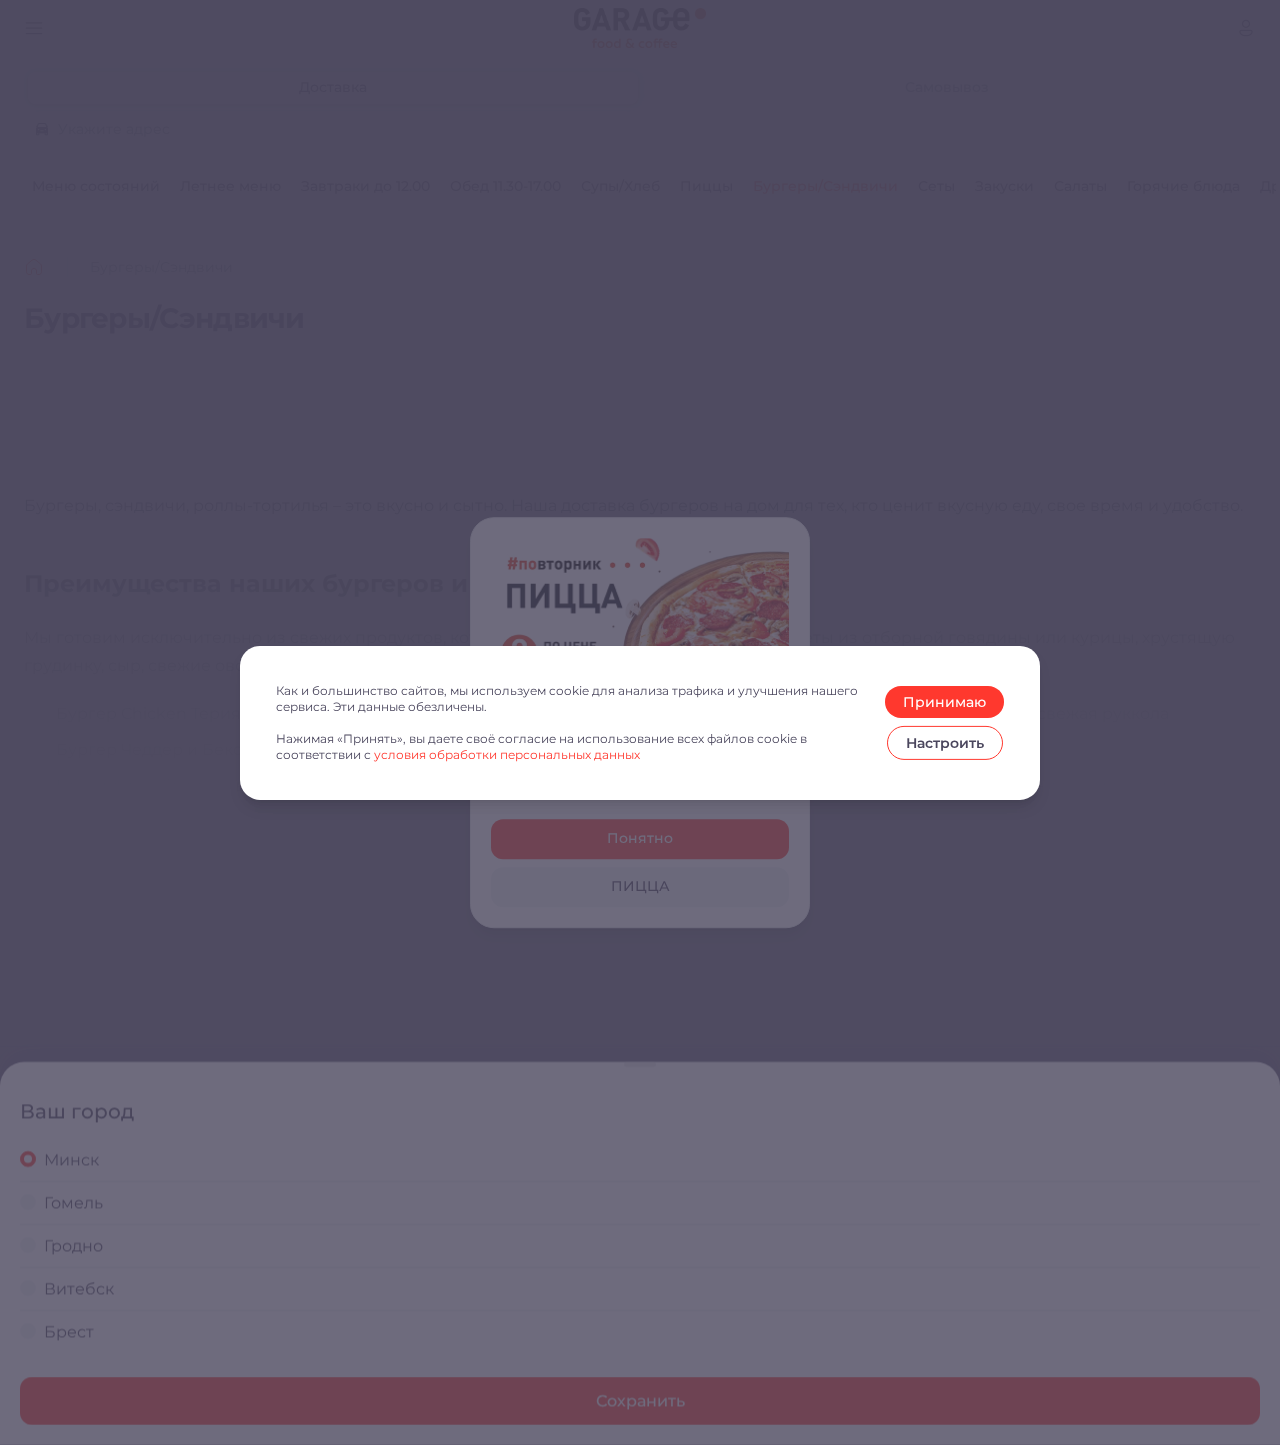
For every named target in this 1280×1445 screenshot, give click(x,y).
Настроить (945, 743)
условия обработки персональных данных (507, 754)
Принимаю (944, 702)
